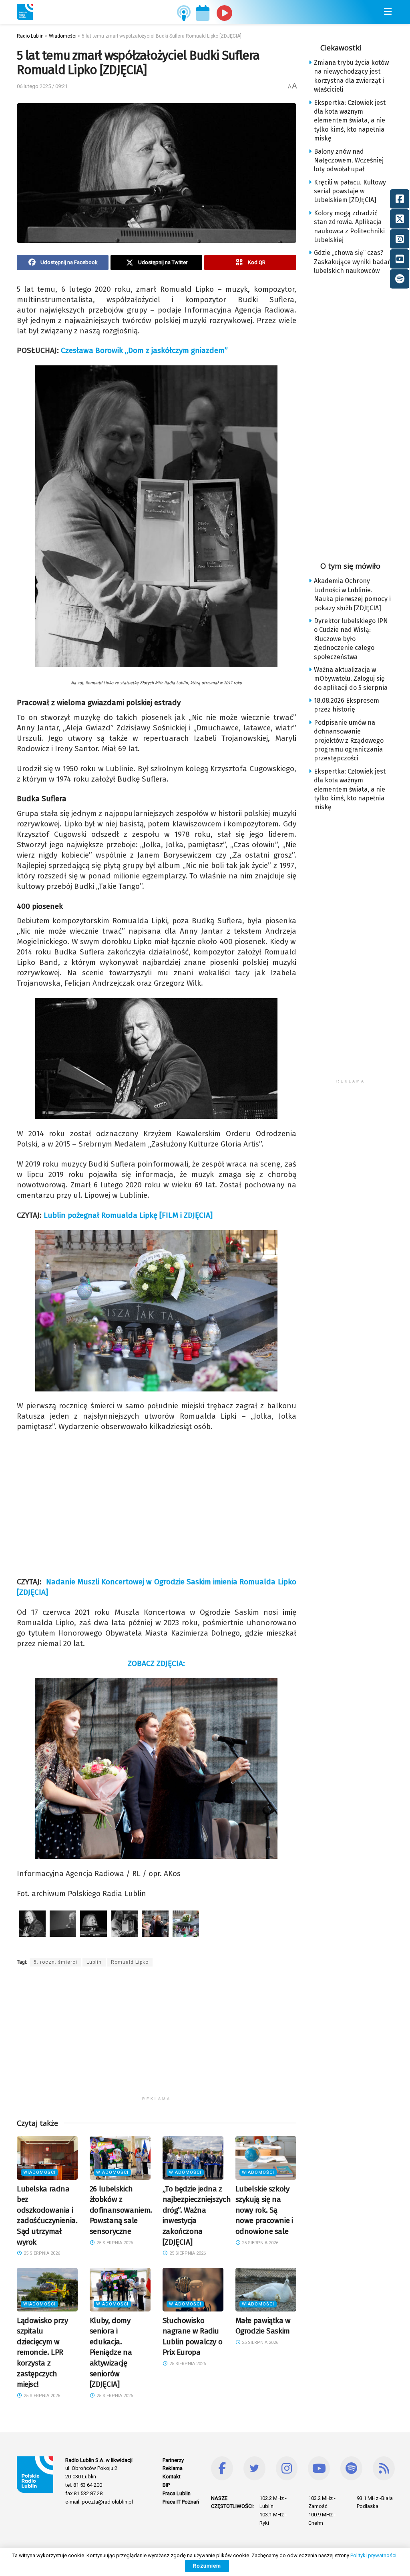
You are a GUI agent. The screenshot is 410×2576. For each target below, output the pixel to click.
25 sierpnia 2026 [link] (41, 2253)
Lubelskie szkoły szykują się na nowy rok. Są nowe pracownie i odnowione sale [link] (264, 2210)
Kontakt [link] (172, 2477)
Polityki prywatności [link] (373, 2555)
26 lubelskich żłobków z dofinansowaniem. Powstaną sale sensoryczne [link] (121, 2210)
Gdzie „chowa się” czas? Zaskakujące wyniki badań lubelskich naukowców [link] (353, 262)
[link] (25, 12)
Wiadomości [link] (39, 2172)
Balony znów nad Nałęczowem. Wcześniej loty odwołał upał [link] (349, 160)
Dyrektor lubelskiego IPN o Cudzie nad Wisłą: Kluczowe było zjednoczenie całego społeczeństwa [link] (351, 639)
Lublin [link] (94, 1962)
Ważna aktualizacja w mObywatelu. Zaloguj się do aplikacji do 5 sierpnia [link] (351, 679)
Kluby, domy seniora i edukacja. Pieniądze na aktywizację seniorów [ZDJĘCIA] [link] (111, 2352)
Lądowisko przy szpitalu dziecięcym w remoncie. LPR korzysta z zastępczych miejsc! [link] (42, 2352)
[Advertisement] (157, 2037)
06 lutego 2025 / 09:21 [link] (42, 86)
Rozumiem (207, 2566)
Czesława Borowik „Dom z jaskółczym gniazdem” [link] (144, 350)
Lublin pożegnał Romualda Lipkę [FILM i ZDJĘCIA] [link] (128, 1215)
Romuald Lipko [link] (130, 1962)
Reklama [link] (173, 2468)
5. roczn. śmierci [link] (55, 1962)
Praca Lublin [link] (177, 2493)
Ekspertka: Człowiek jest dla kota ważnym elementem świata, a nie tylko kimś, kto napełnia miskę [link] (350, 121)
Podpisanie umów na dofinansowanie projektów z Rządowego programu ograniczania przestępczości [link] (349, 741)
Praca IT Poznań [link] (181, 2502)
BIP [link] (166, 2485)
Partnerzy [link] (173, 2460)
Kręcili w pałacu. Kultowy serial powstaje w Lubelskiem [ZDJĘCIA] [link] (350, 191)
